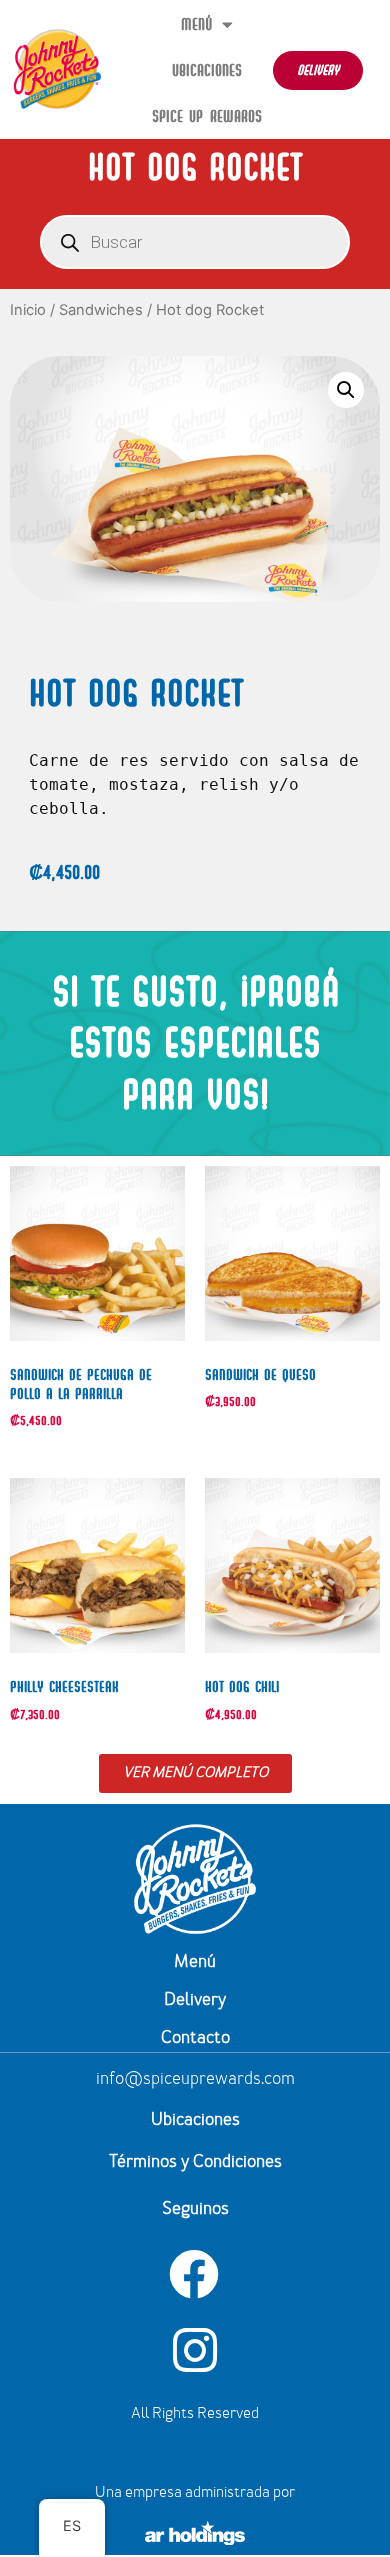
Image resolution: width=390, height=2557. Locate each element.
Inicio (28, 310)
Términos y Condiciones (195, 2163)
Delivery (195, 2001)
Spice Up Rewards (207, 116)
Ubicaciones (207, 70)
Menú (196, 24)
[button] (346, 390)
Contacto (195, 2039)
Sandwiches (101, 310)
